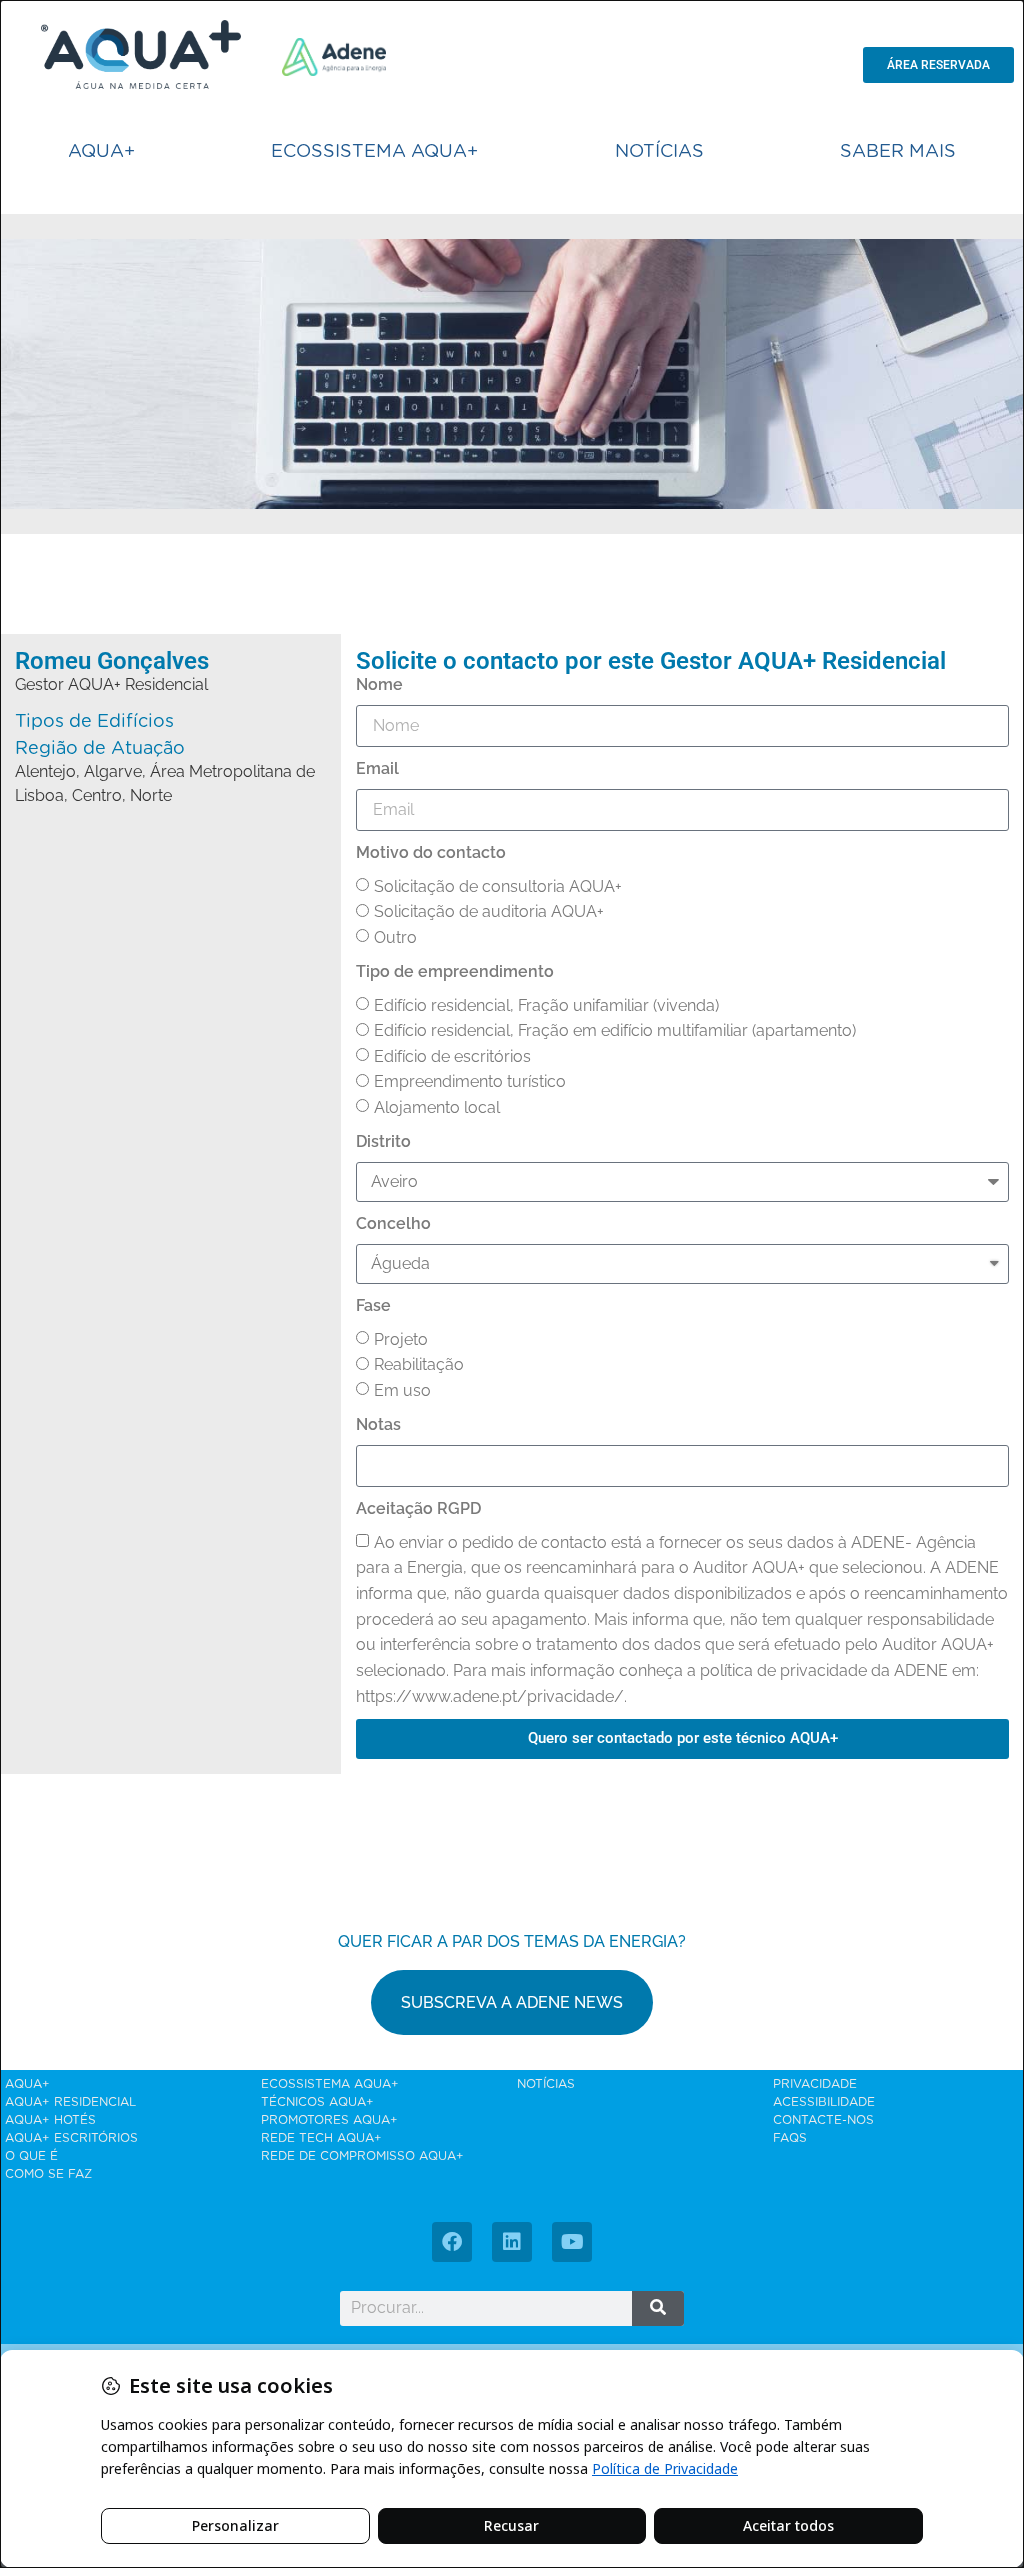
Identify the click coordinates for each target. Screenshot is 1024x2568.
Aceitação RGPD (418, 1508)
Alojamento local (437, 1107)
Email (377, 768)
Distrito (383, 1141)
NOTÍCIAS (659, 152)
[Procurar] (658, 2308)
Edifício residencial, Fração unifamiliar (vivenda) (546, 1005)
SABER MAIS (898, 152)
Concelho (393, 1223)
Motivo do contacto (431, 852)
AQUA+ (101, 152)
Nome (379, 684)
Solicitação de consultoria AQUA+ (498, 886)
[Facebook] (452, 2242)
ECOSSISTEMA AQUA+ (374, 152)
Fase (373, 1305)
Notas (378, 1424)
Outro (395, 937)
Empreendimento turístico (470, 1081)
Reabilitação (419, 1364)
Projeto (401, 1339)
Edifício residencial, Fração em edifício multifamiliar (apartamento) (615, 1030)
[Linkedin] (512, 2242)
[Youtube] (572, 2242)
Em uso (402, 1390)
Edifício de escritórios (452, 1056)
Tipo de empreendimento (455, 971)
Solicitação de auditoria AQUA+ (489, 911)
